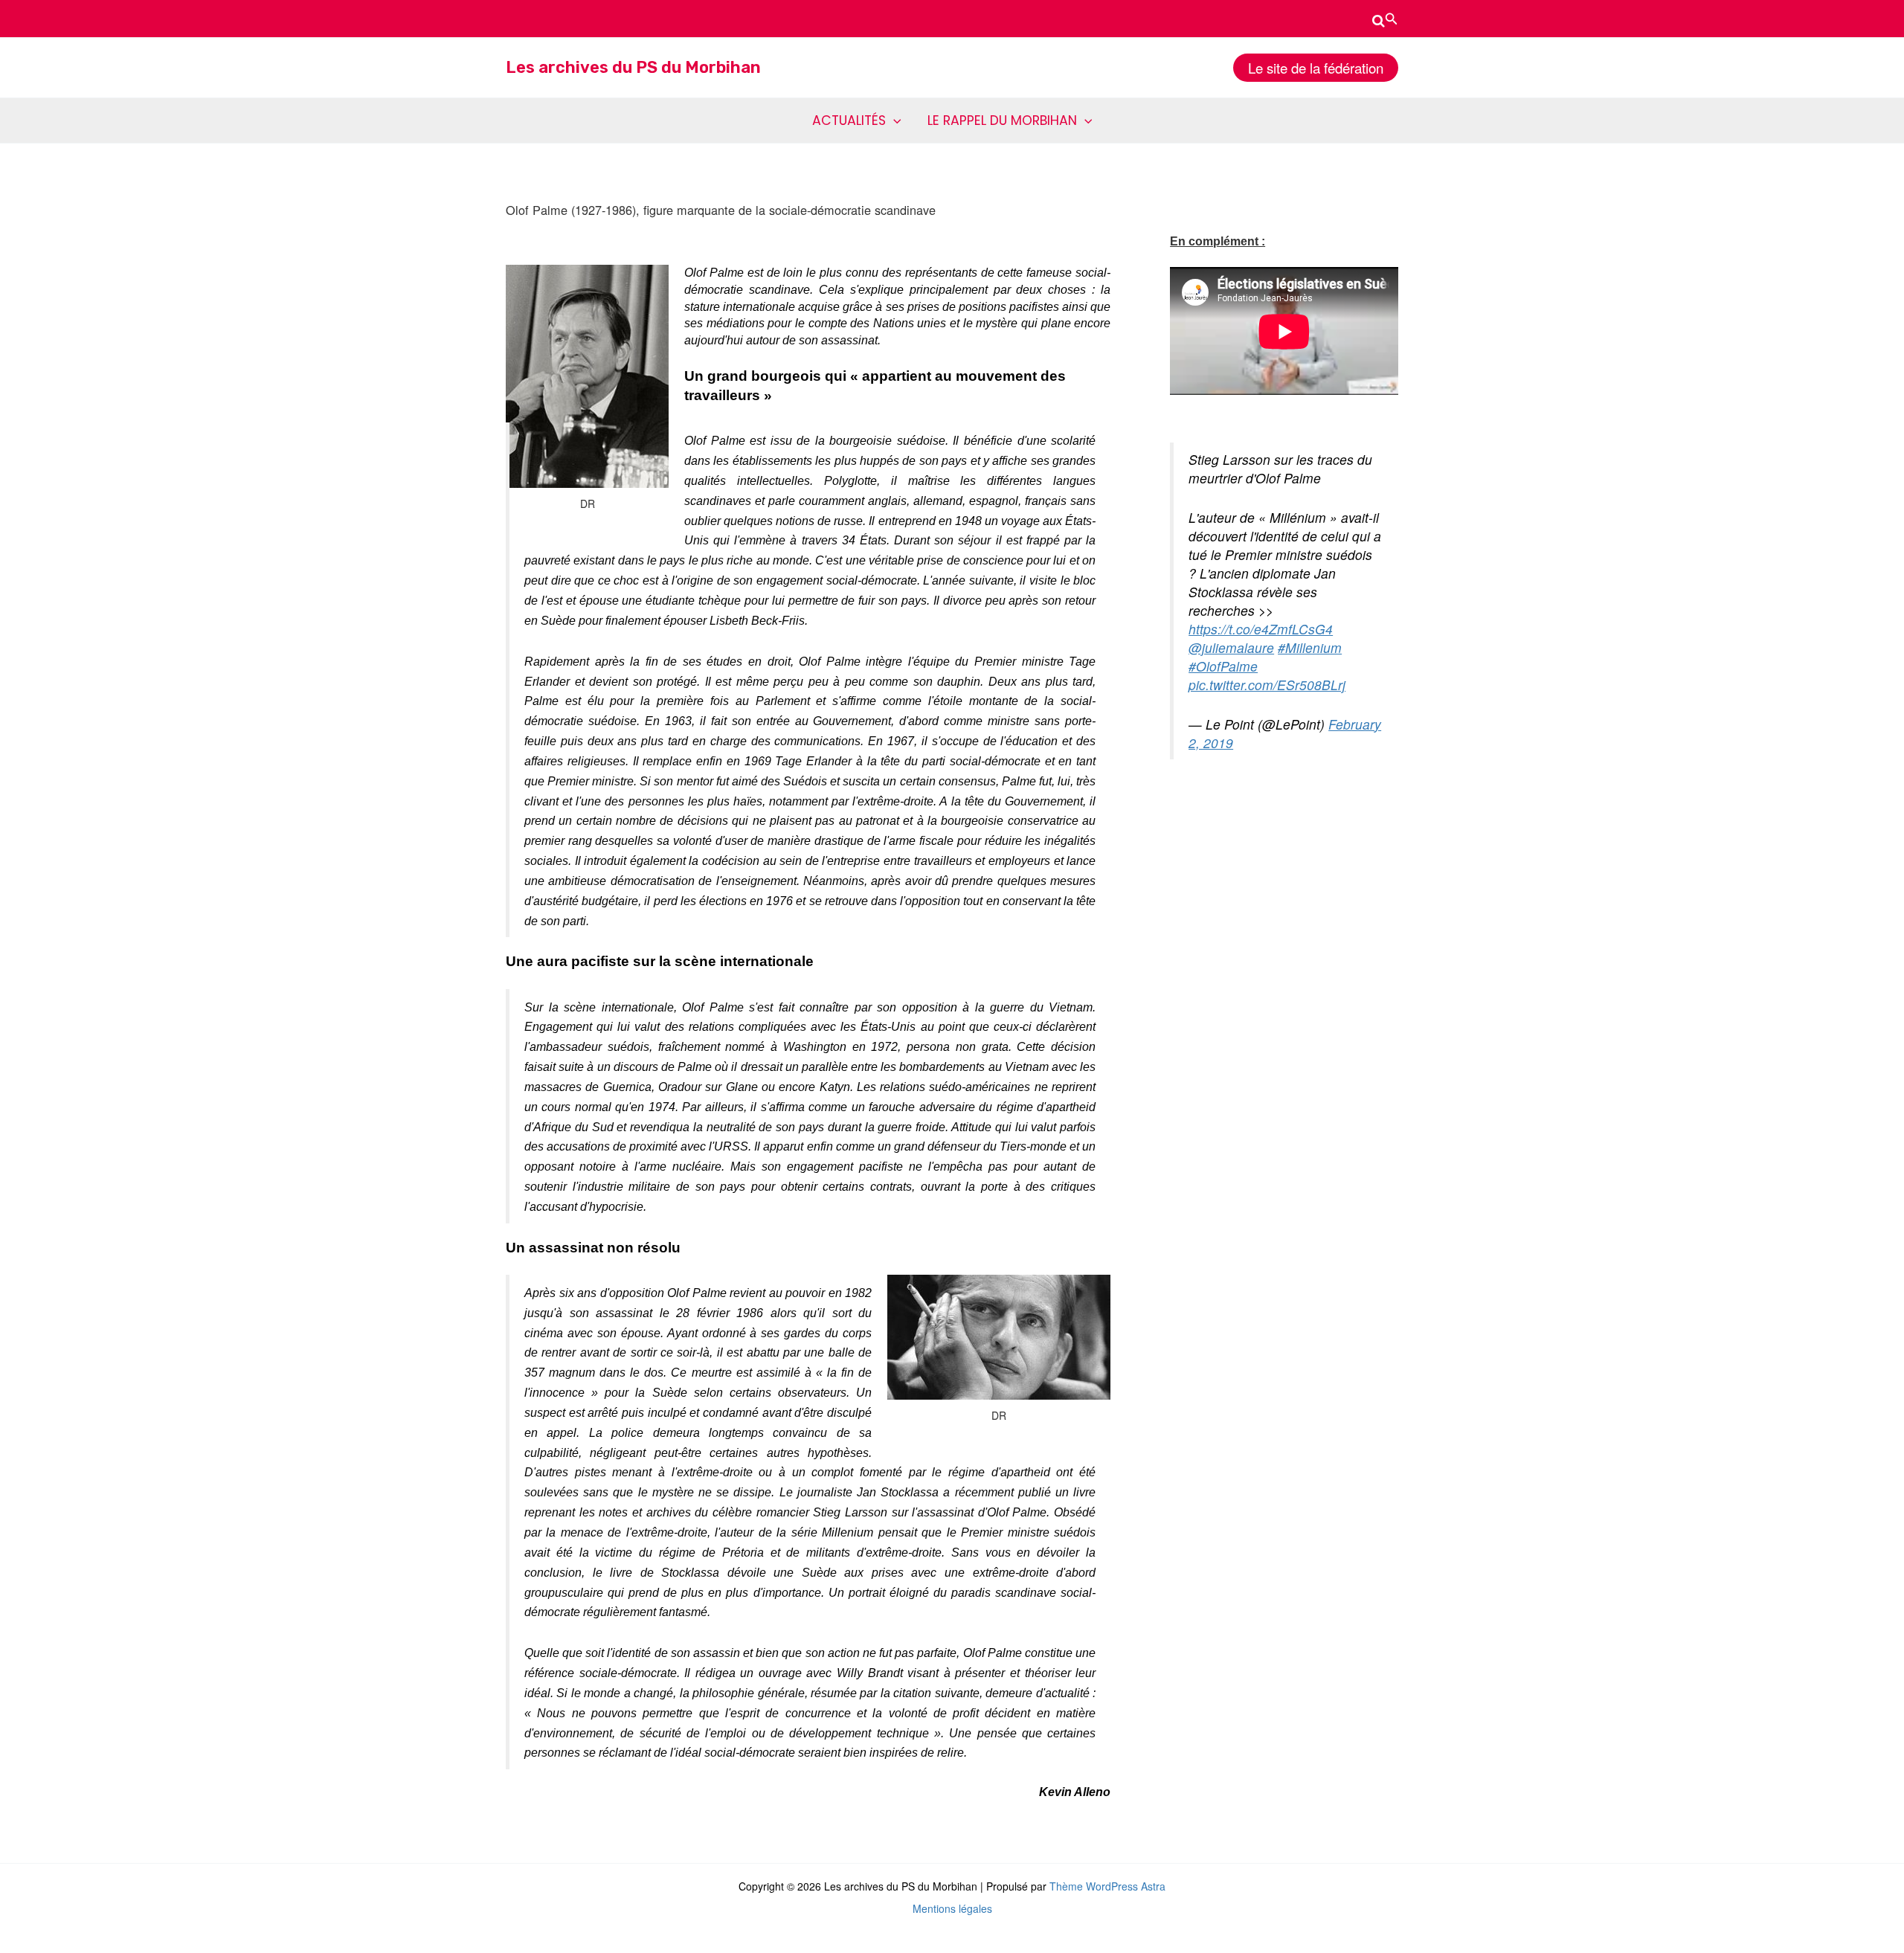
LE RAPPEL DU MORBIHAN (1002, 120)
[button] (1385, 19)
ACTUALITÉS (849, 120)
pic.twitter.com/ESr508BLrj (1267, 685)
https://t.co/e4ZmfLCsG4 (1261, 629)
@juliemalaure (1231, 647)
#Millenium (1310, 647)
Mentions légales (952, 1908)
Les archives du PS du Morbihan (633, 67)
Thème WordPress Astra (1107, 1886)
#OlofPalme (1223, 666)
